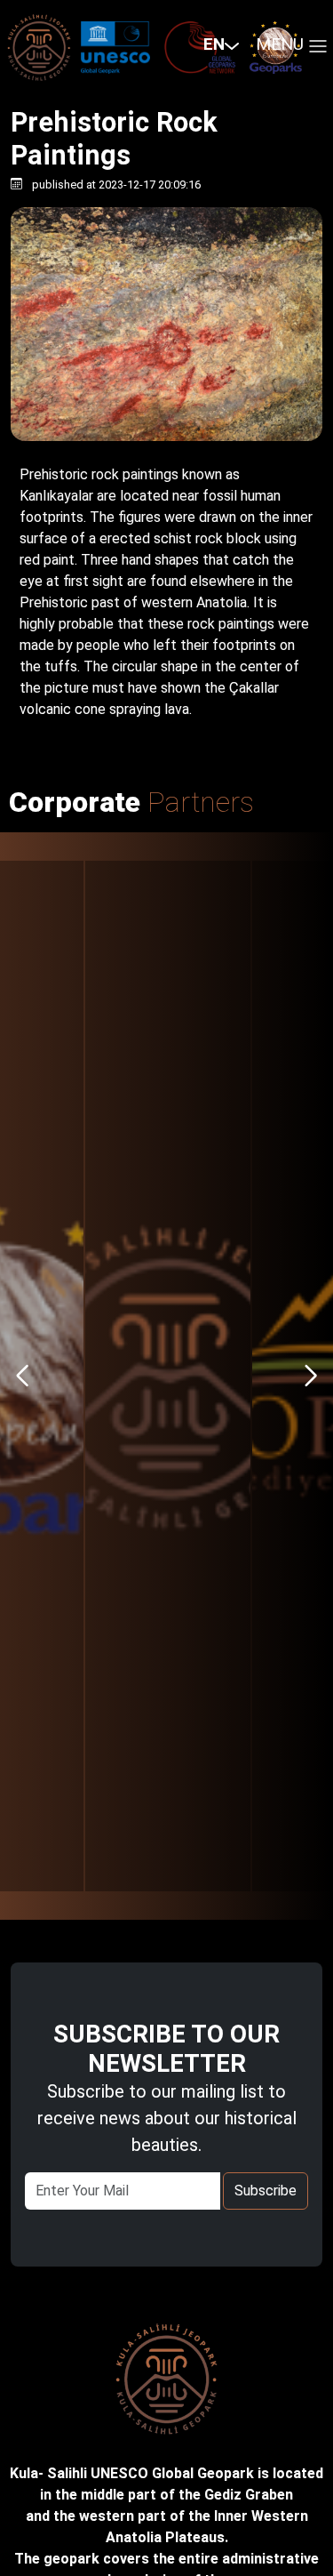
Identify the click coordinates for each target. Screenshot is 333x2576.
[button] (213, 45)
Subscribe (266, 2191)
